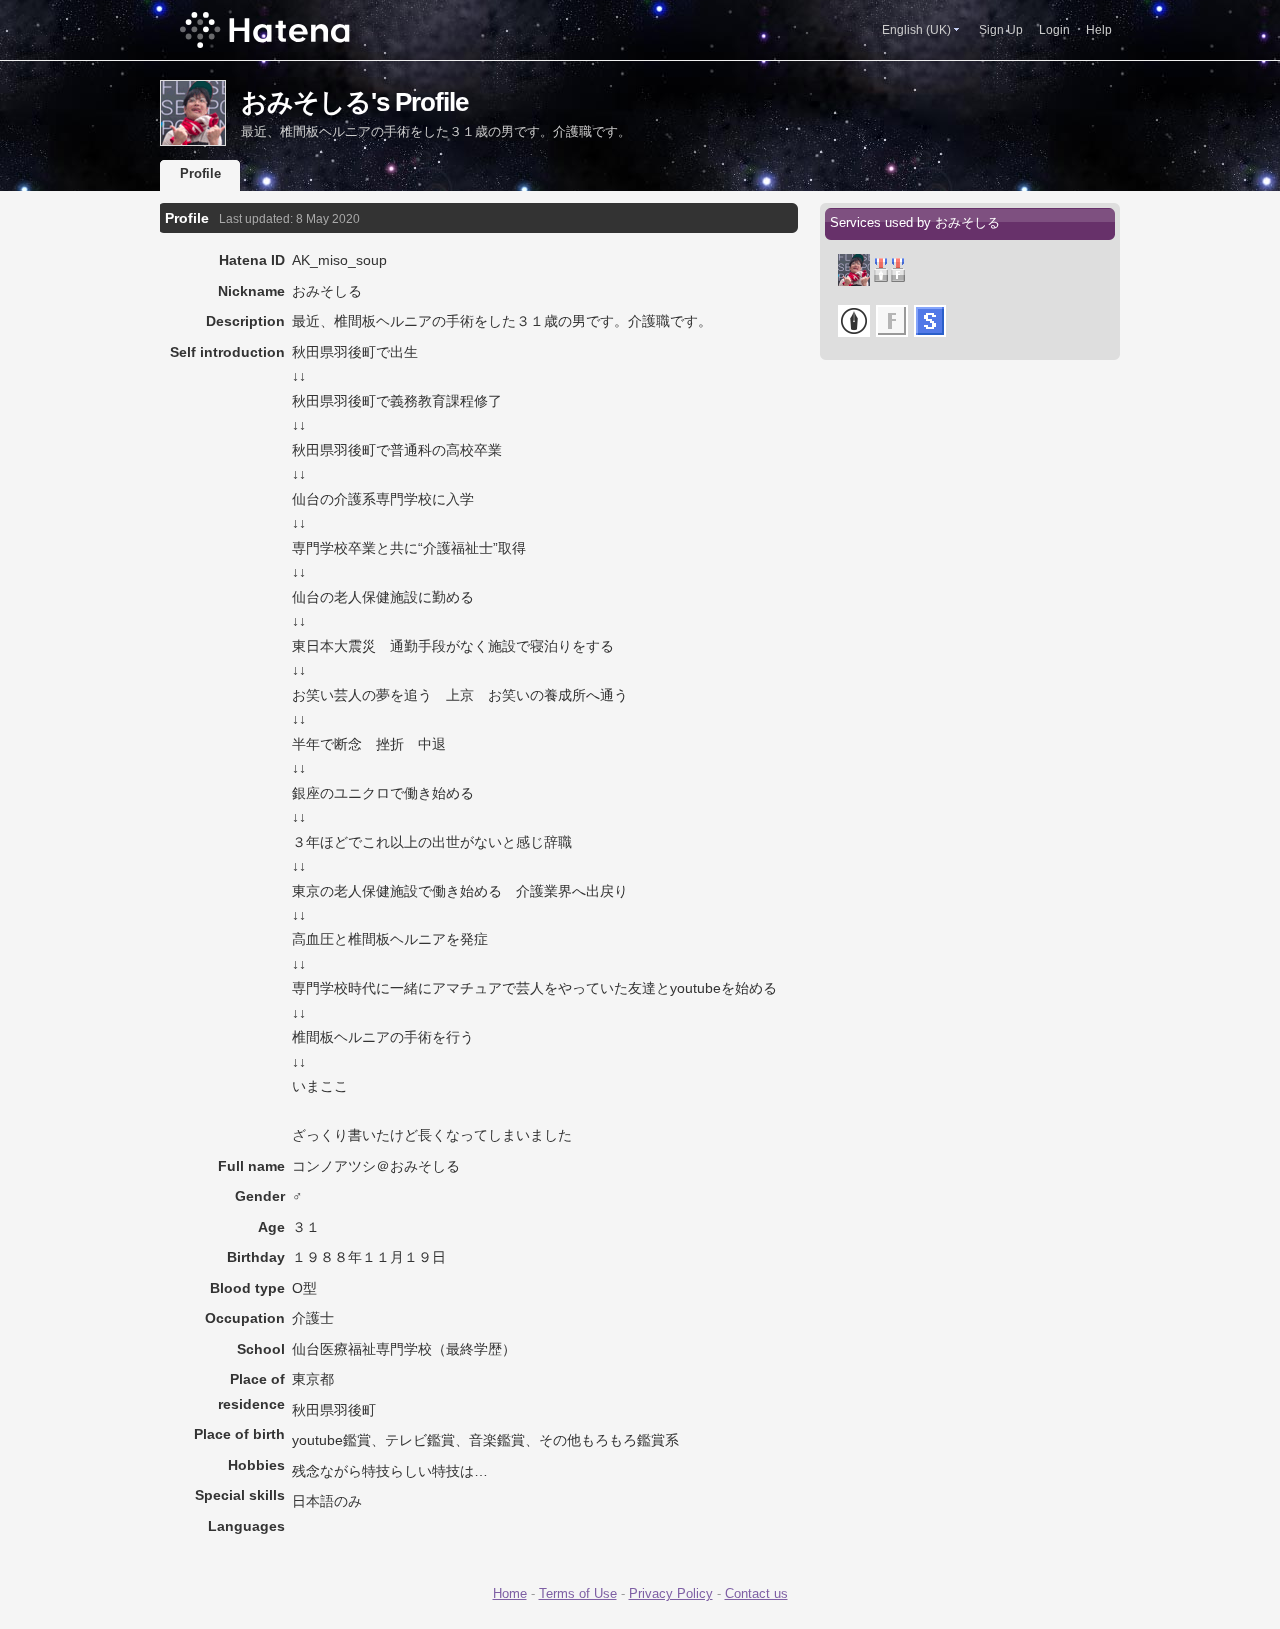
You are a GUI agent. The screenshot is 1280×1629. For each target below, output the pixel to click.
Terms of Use (578, 1593)
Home (510, 1593)
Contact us (756, 1593)
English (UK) (916, 30)
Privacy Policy (671, 1593)
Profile (200, 173)
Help (1099, 30)
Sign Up (1001, 30)
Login (1054, 30)
